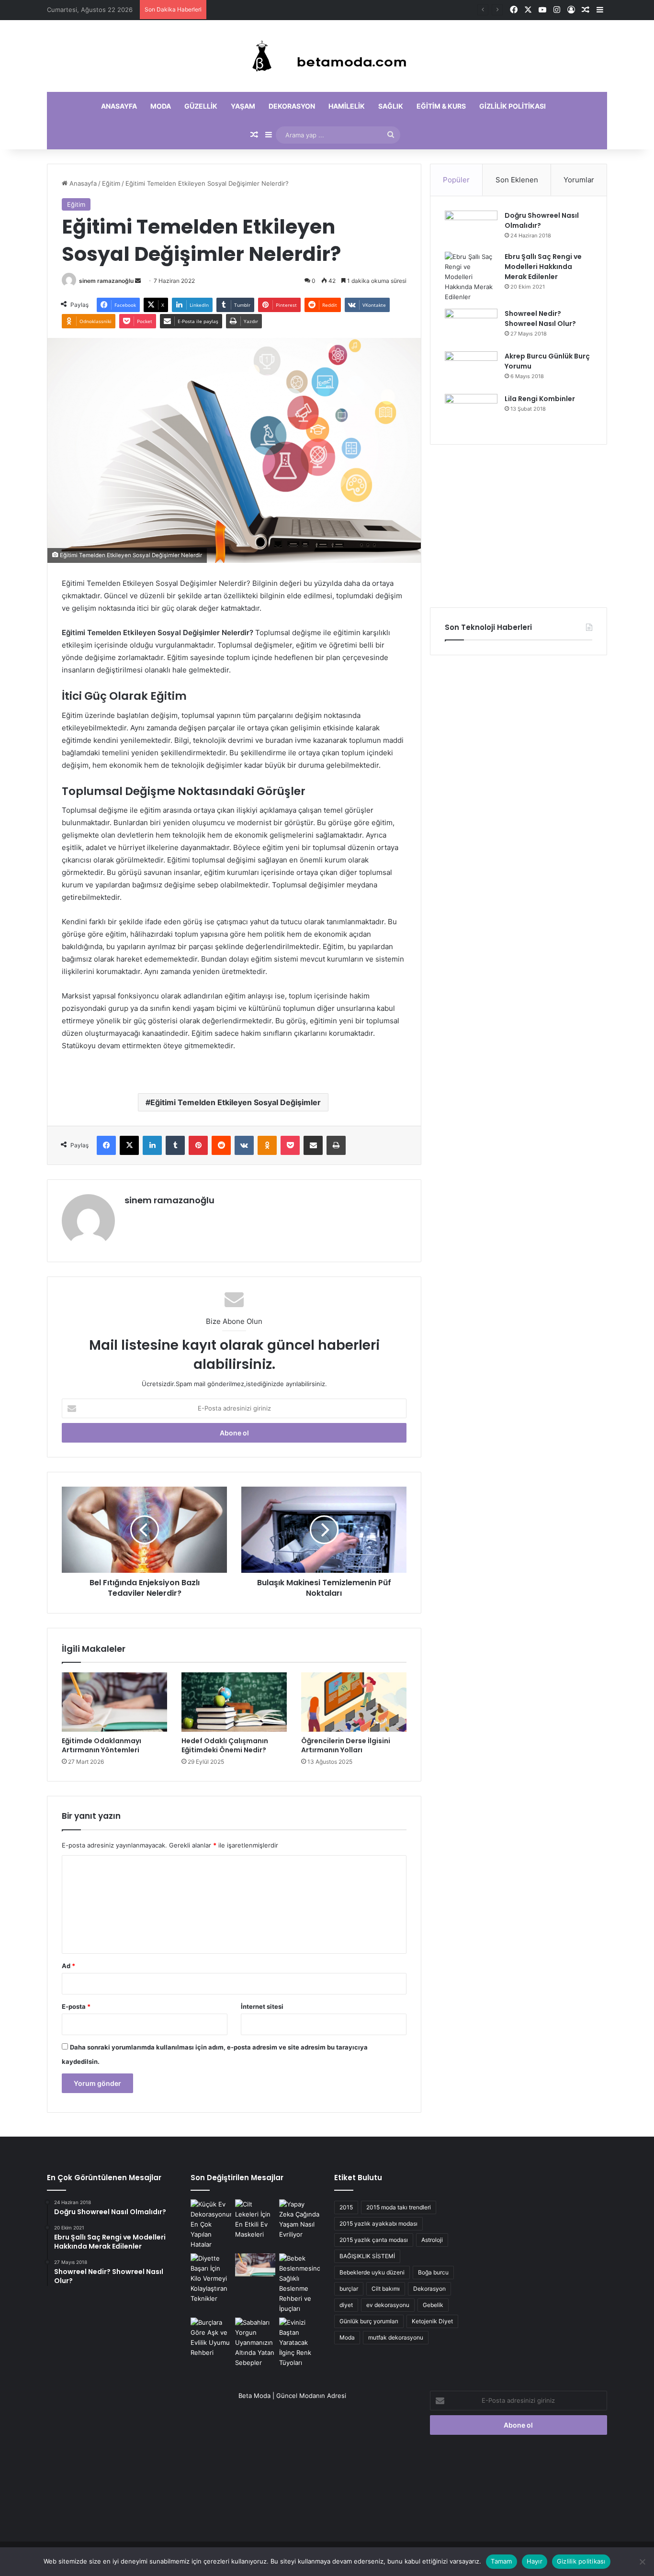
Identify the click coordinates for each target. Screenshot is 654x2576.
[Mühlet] (327, 56)
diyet (346, 2305)
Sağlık (391, 106)
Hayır (535, 2561)
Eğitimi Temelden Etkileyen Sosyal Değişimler (236, 1102)
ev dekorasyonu (388, 2305)
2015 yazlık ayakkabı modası (378, 2223)
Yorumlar (579, 180)
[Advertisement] (519, 526)
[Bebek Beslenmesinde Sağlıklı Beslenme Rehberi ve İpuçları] (299, 2284)
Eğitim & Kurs (441, 106)
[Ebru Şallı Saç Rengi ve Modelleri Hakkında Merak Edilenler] (471, 277)
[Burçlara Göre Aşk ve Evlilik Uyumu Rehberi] (211, 2338)
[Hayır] (642, 2562)
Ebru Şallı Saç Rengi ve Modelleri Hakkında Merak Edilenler (543, 267)
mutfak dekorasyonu (396, 2337)
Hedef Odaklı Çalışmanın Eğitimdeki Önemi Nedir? (225, 1745)
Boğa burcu (433, 2272)
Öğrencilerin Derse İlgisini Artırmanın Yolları (346, 1745)
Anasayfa (119, 106)
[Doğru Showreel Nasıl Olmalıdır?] (471, 228)
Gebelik (433, 2305)
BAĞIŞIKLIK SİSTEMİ (367, 2256)
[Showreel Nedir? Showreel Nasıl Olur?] (471, 327)
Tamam (501, 2561)
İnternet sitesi (262, 2006)
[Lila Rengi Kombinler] (471, 412)
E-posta (76, 2006)
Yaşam (243, 106)
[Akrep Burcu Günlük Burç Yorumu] (471, 369)
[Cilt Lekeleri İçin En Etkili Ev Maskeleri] (255, 2219)
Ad (68, 1966)
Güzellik (201, 106)
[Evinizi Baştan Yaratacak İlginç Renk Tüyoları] (299, 2343)
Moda (161, 106)
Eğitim (111, 183)
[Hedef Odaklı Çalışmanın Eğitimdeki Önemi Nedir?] (234, 1702)
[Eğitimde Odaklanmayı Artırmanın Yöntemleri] (114, 1702)
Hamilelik (347, 106)
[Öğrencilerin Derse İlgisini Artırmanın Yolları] (354, 1702)
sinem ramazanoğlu (106, 281)
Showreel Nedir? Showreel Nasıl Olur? (540, 319)
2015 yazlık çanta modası (374, 2240)
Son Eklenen (517, 180)
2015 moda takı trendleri (399, 2207)
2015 (346, 2207)
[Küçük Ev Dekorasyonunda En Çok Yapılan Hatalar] (211, 2224)
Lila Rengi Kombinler (540, 399)
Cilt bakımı (386, 2289)
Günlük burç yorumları (369, 2321)
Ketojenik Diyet (432, 2321)
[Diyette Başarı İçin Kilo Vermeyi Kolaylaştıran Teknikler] (211, 2279)
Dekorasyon (292, 106)
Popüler (456, 180)
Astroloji (432, 2240)
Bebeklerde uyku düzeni (372, 2272)
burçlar (349, 2289)
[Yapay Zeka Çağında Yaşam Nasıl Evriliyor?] (299, 2219)
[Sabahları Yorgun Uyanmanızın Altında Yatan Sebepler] (255, 2343)
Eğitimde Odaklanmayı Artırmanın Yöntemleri (277, 10)
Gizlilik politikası (513, 106)
